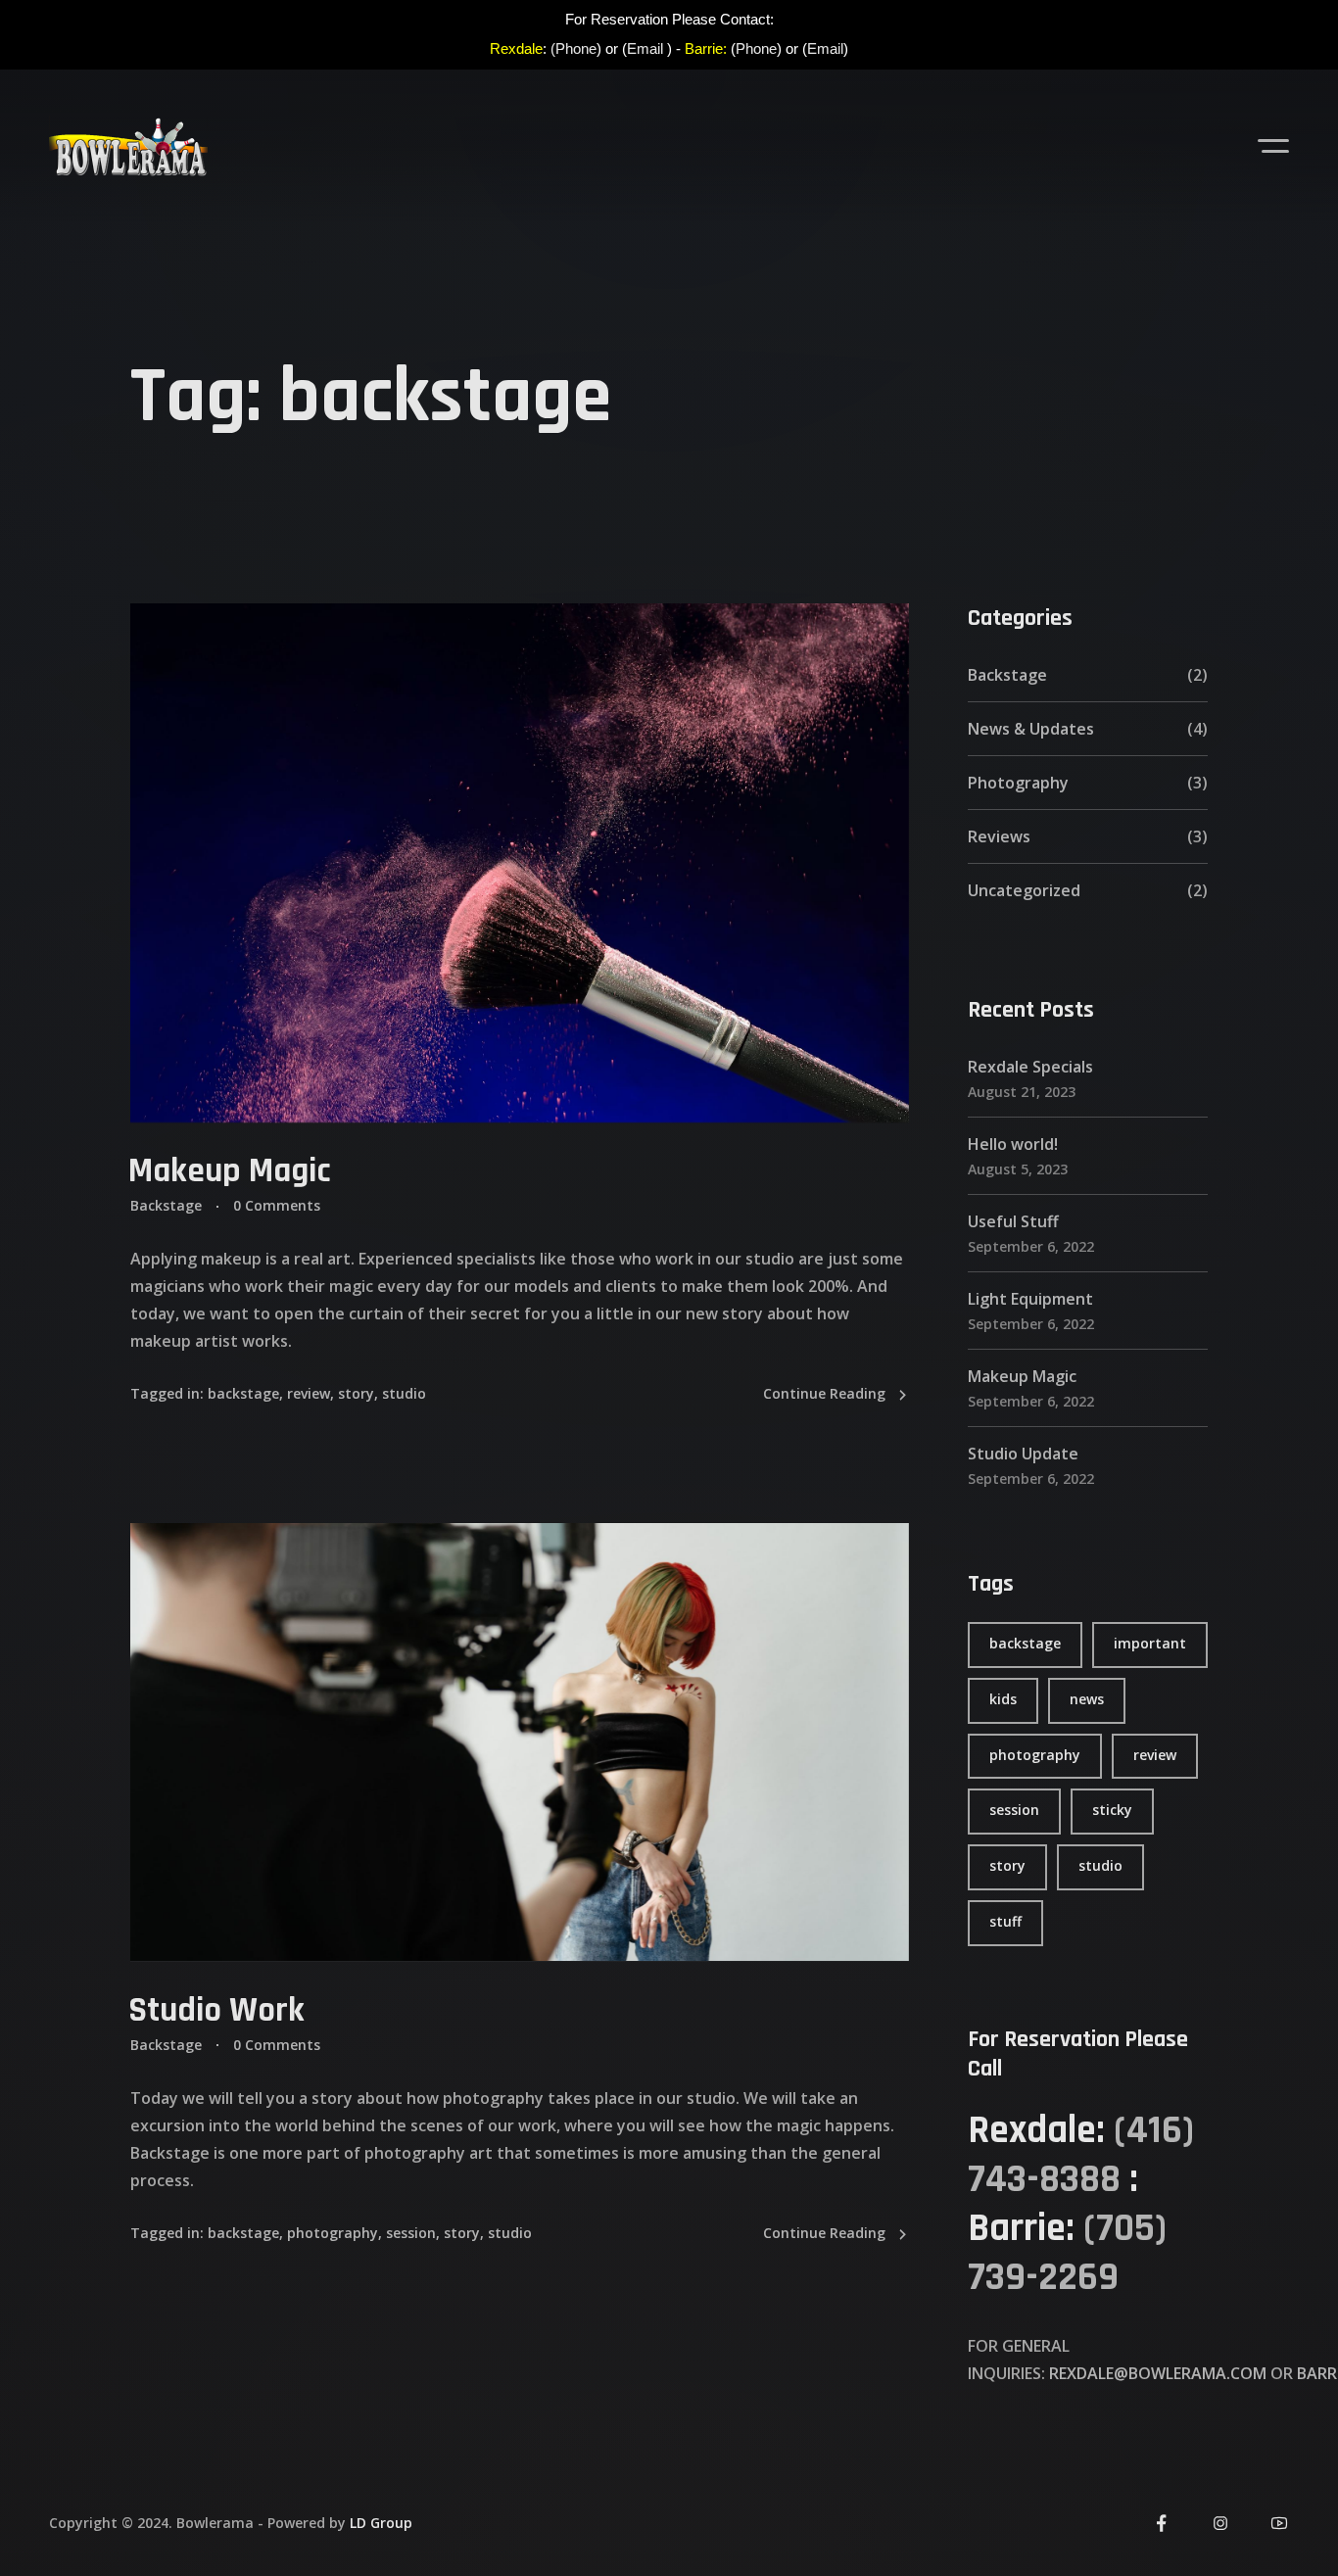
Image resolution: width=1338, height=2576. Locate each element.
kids (1003, 1698)
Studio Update (1023, 1454)
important (1150, 1643)
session (411, 2232)
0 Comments (277, 1205)
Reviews (999, 836)
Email (645, 48)
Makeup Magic (230, 1171)
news (1087, 1698)
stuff (1005, 1921)
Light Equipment (1030, 1299)
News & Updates (1031, 729)
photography (333, 2232)
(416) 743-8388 (1081, 2154)
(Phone (573, 48)
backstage (243, 1393)
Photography (1018, 783)
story (356, 1393)
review (309, 1393)
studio (404, 1393)
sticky (1112, 1810)
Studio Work (216, 2009)
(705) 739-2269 (1067, 2252)
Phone (756, 48)
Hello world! (1013, 1144)
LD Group (381, 2523)
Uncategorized (1024, 890)
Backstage (166, 1205)
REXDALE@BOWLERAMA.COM (1158, 2372)
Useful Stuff (1013, 1221)
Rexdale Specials (1030, 1067)
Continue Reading (824, 1393)
